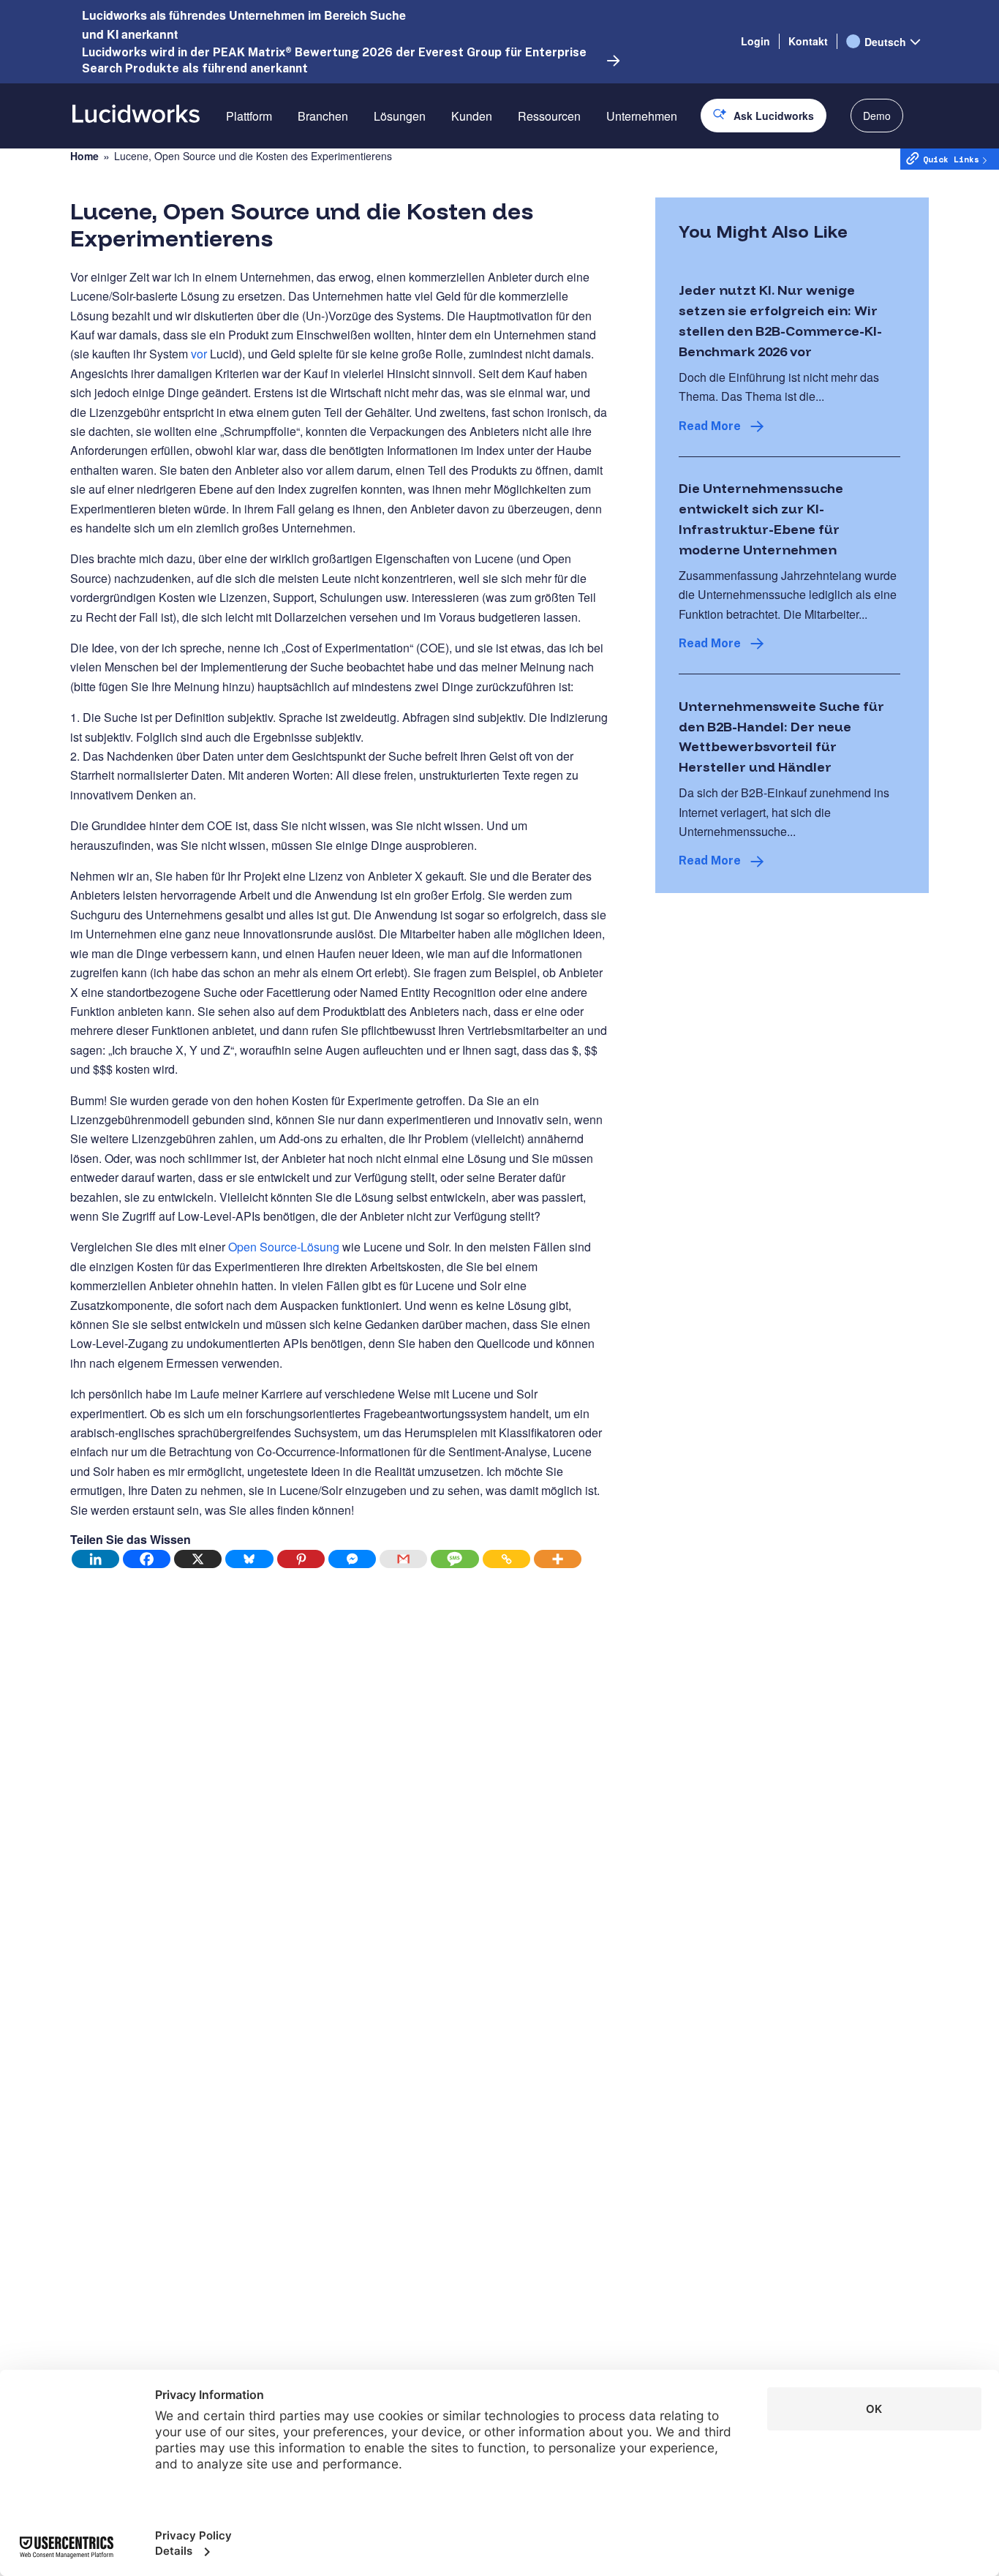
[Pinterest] (301, 1559)
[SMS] (455, 1559)
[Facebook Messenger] (353, 1559)
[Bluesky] (249, 1559)
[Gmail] (404, 1559)
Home (84, 156)
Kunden (472, 116)
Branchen (323, 116)
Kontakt (808, 41)
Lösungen (400, 116)
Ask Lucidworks (774, 116)
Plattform (249, 116)
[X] (198, 1559)
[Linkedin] (96, 1559)
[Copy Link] (507, 1559)
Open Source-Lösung (284, 1247)
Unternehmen (642, 116)
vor (199, 354)
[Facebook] (147, 1559)
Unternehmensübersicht (668, 167)
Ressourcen (549, 116)
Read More (710, 426)
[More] (558, 1559)
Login (755, 41)
